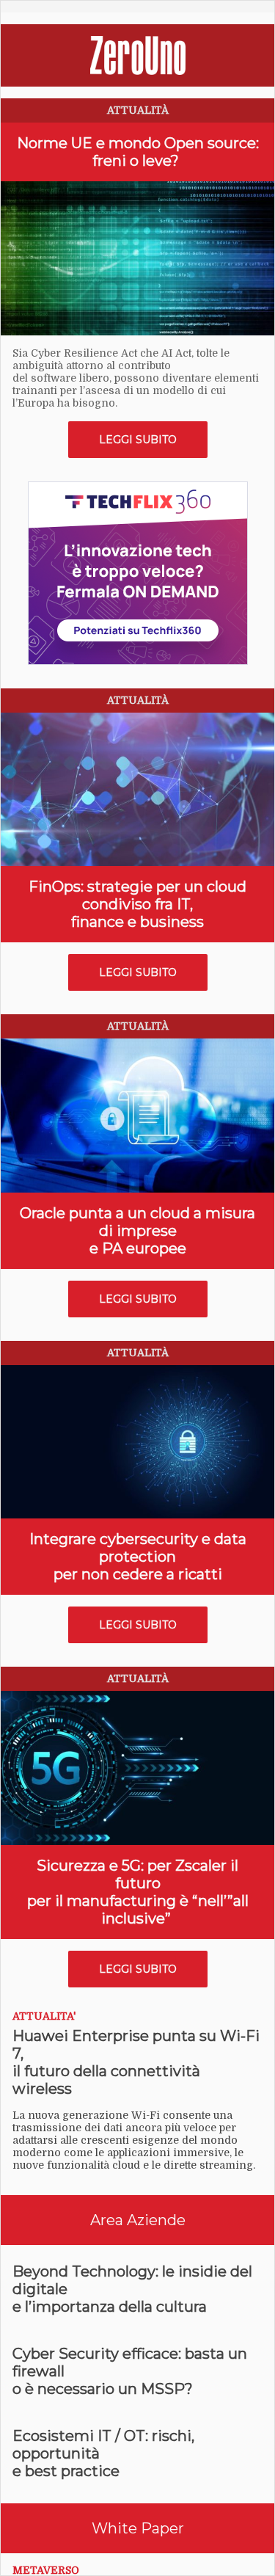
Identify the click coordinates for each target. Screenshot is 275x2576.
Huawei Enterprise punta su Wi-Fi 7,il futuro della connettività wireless (136, 2062)
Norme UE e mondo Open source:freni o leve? (138, 152)
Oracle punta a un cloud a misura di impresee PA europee (137, 1231)
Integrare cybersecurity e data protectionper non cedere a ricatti (138, 1557)
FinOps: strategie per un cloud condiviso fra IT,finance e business (137, 904)
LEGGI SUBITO (138, 440)
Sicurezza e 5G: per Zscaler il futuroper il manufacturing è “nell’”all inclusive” (138, 1892)
